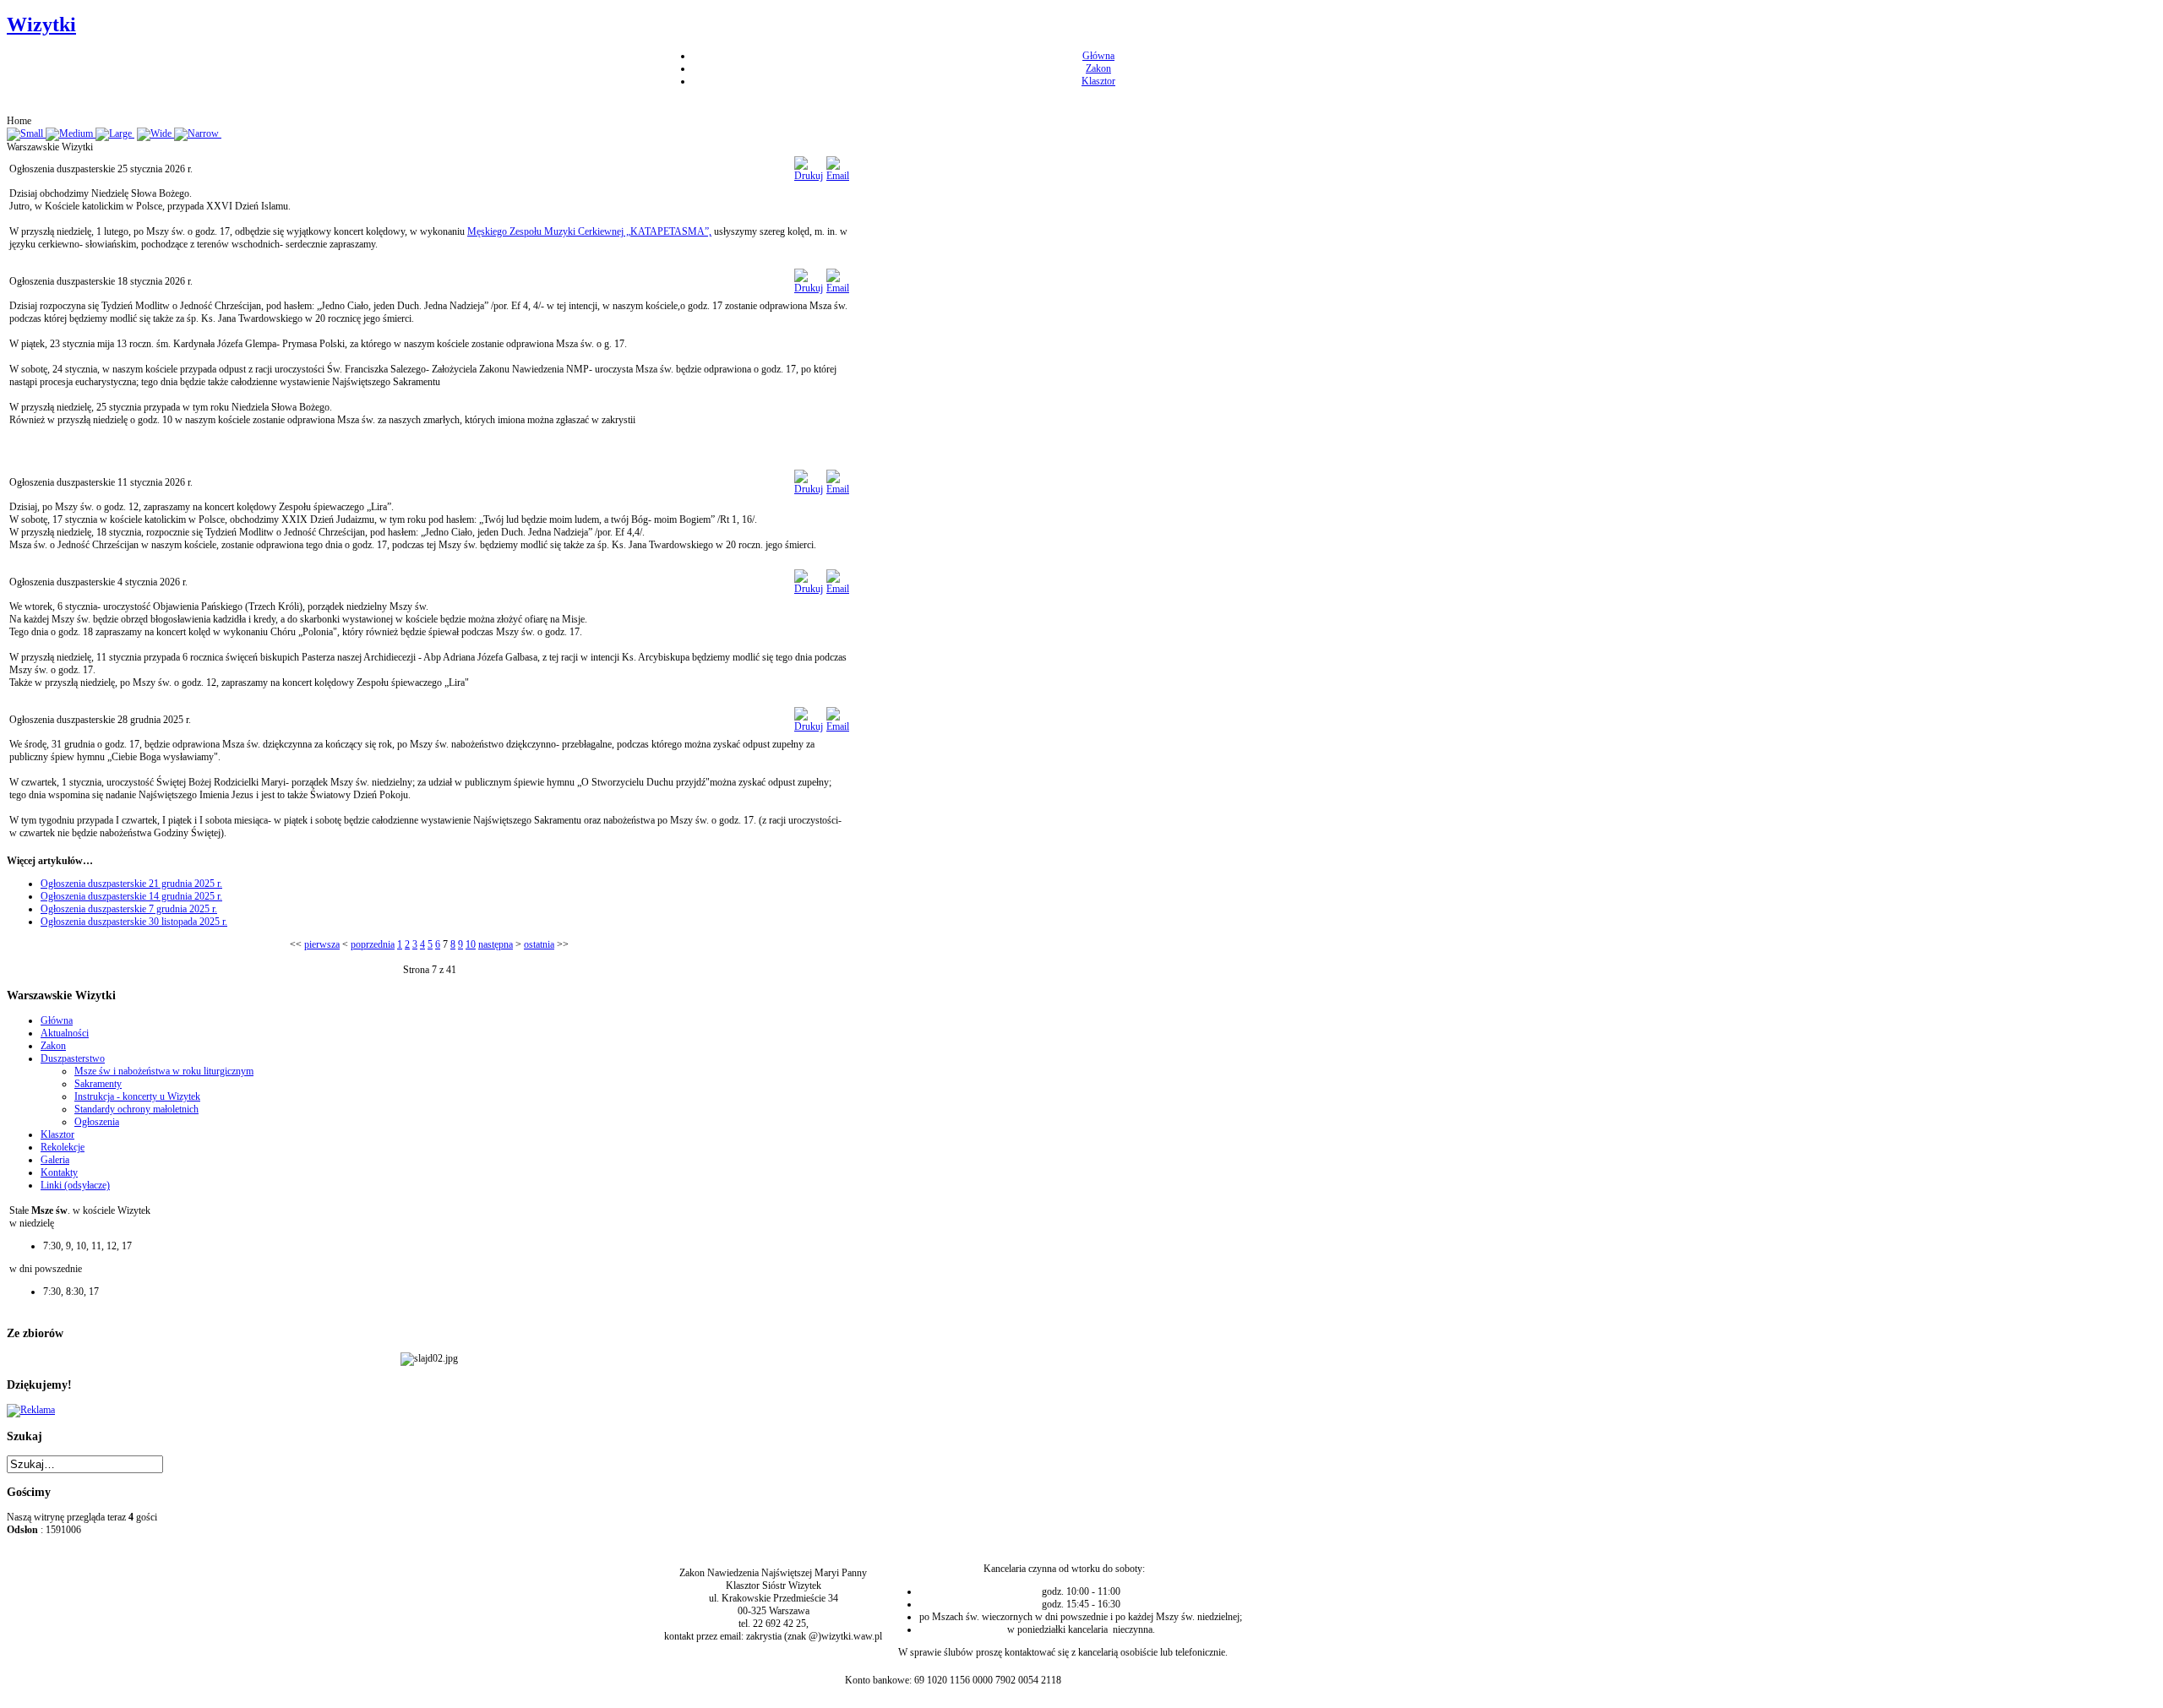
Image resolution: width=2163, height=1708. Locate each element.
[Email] (838, 176)
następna (496, 944)
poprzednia (373, 944)
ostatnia (539, 944)
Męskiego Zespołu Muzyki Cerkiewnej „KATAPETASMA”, (589, 231)
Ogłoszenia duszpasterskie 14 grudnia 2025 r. (131, 896)
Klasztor (1098, 81)
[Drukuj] (809, 176)
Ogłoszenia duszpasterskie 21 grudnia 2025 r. (131, 884)
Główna (1098, 56)
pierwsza (322, 944)
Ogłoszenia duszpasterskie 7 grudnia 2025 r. (129, 909)
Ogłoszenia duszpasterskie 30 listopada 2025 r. (134, 922)
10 (471, 944)
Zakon (1098, 68)
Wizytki (41, 24)
